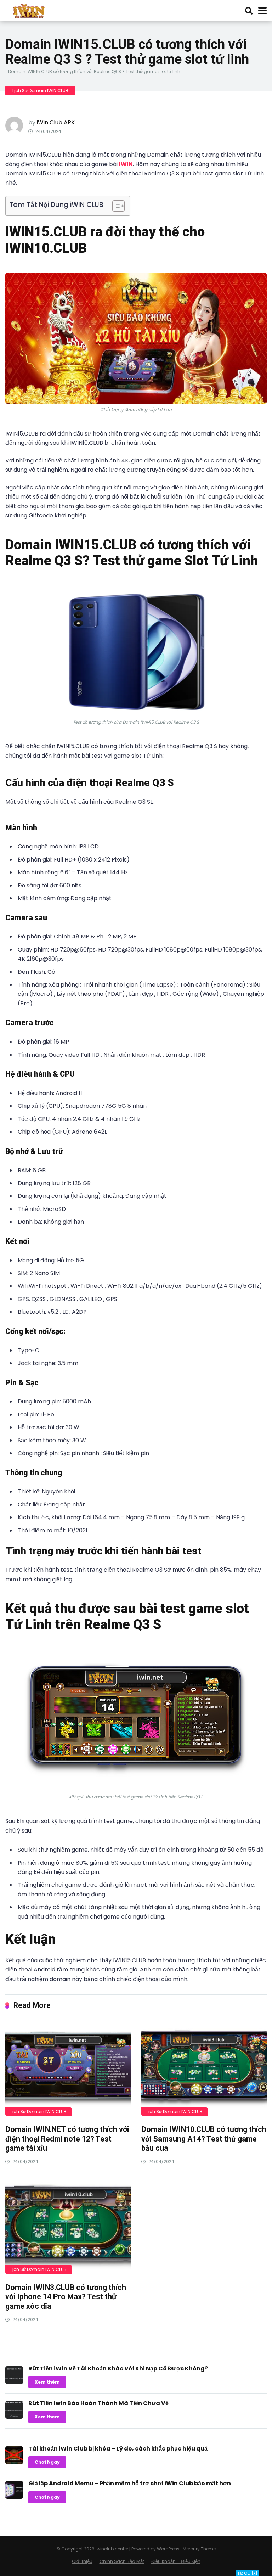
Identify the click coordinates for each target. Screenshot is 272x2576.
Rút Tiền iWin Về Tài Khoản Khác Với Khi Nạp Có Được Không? (118, 2369)
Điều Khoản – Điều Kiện (176, 2561)
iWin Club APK (56, 122)
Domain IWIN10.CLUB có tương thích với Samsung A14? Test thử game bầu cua (204, 2139)
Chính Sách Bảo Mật (122, 2561)
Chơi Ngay (47, 2462)
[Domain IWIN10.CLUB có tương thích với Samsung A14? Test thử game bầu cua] (204, 2069)
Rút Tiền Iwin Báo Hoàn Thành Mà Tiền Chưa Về (98, 2403)
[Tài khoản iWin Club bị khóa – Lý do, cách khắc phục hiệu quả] (14, 2462)
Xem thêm (47, 2382)
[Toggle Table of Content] (115, 206)
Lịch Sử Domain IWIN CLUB (40, 91)
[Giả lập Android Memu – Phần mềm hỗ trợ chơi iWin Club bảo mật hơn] (14, 2497)
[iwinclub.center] (30, 10)
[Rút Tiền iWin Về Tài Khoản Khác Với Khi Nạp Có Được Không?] (14, 2382)
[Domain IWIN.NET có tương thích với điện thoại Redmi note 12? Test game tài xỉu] (68, 2069)
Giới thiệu (82, 2561)
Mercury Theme (199, 2549)
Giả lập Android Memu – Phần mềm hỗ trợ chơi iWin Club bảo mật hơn (130, 2483)
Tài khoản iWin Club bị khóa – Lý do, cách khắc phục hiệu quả (118, 2449)
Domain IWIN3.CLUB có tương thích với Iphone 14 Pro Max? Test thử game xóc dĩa (66, 2297)
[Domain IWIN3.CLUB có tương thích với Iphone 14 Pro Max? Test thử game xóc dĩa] (68, 2227)
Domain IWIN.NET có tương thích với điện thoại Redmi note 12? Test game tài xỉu (67, 2139)
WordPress (168, 2549)
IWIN (126, 164)
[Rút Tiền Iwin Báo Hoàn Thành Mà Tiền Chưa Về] (14, 2417)
